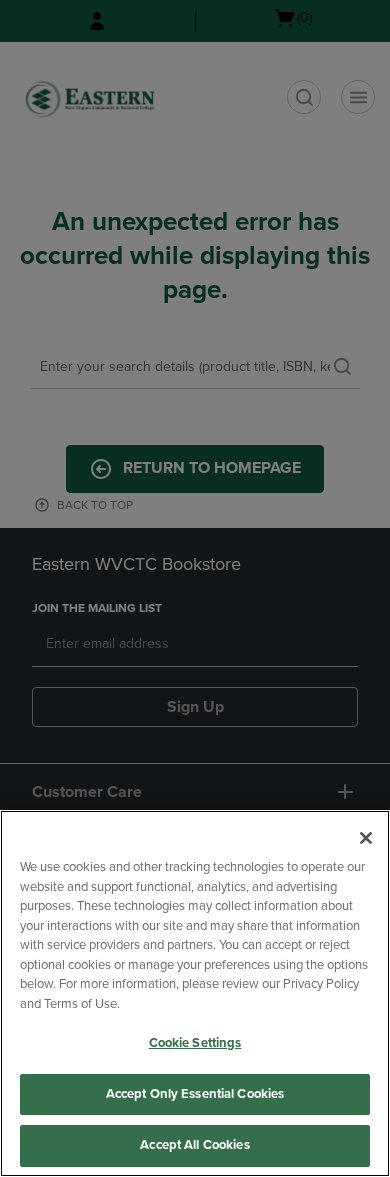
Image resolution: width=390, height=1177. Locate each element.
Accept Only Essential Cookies (195, 1094)
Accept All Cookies (194, 1145)
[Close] (366, 838)
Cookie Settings (195, 1043)
